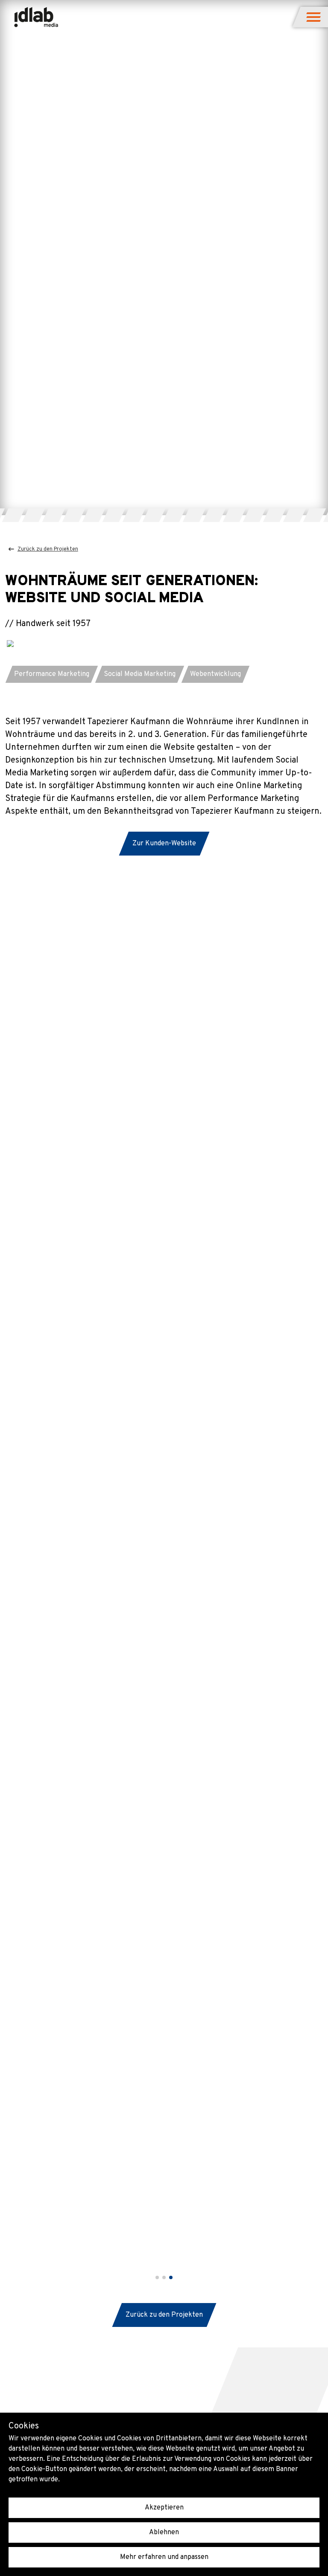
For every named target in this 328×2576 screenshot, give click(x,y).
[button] (314, 17)
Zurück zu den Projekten (48, 549)
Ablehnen (164, 2532)
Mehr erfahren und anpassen (164, 2557)
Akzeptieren (164, 2508)
